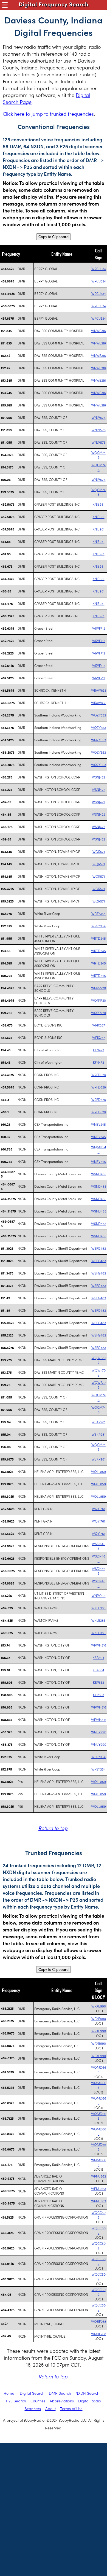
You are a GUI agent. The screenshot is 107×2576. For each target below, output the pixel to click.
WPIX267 (99, 1025)
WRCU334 (99, 269)
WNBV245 (98, 1124)
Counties (38, 2401)
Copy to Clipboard (54, 237)
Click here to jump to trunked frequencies (48, 114)
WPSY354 (98, 913)
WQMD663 (99, 2070)
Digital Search (32, 2393)
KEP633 (98, 1682)
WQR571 (99, 851)
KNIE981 (99, 504)
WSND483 (99, 1174)
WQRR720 (98, 988)
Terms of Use (71, 2408)
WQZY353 (98, 715)
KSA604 (98, 1657)
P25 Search (16, 2401)
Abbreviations (62, 2401)
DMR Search (60, 2393)
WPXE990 (99, 2006)
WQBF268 (99, 2321)
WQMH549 (99, 1149)
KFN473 (98, 1050)
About (50, 2408)
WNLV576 (99, 417)
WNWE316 (98, 331)
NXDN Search (87, 2393)
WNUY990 (99, 1732)
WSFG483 (99, 1248)
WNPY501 (99, 1595)
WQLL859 (98, 1471)
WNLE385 (98, 1608)
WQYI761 (98, 1509)
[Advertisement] (54, 2500)
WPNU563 (98, 2176)
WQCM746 (98, 455)
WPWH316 (99, 1645)
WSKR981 (98, 1422)
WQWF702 (99, 1360)
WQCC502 (99, 2215)
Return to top (53, 1828)
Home (9, 2393)
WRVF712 (99, 628)
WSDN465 (99, 1546)
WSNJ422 (98, 777)
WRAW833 (99, 690)
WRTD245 (98, 938)
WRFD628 (99, 1075)
